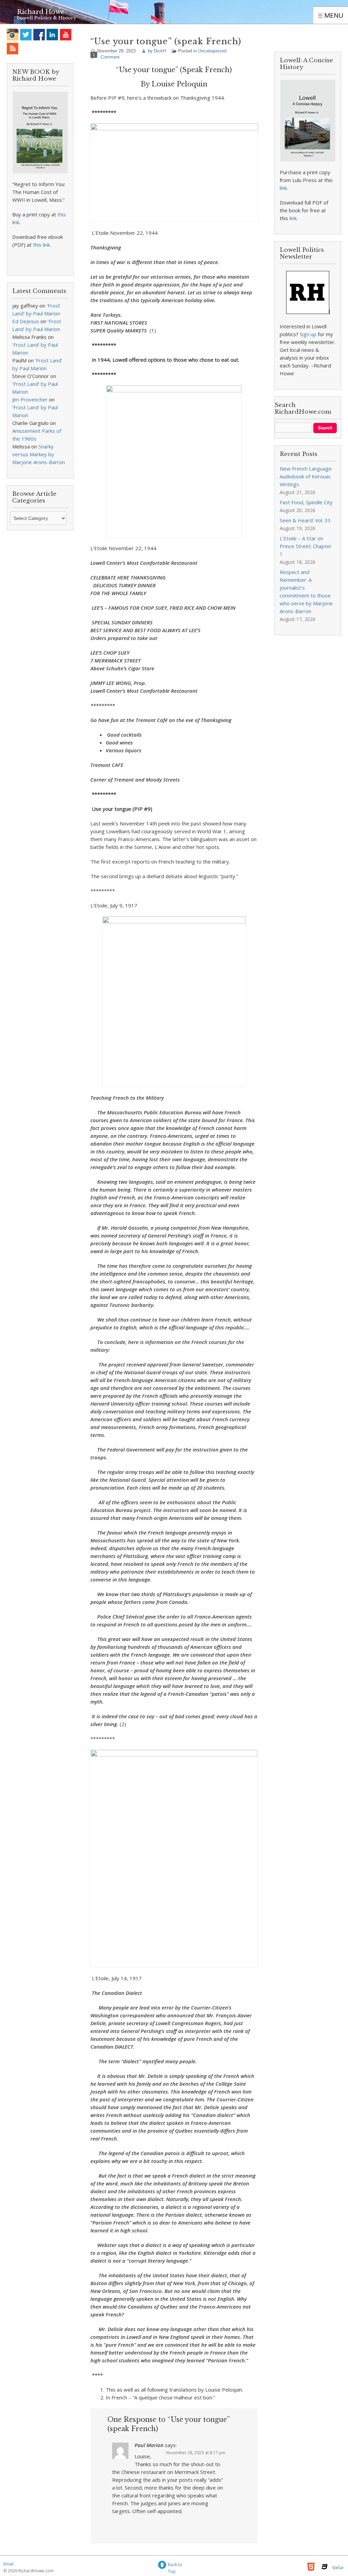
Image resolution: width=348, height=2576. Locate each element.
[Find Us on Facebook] (39, 35)
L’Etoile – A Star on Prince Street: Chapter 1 (306, 546)
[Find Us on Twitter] (26, 35)
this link (41, 245)
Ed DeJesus (26, 321)
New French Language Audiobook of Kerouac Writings (306, 476)
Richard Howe (41, 12)
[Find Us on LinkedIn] (53, 35)
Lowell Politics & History (47, 18)
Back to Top (175, 2566)
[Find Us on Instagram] (13, 35)
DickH (160, 51)
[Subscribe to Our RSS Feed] (13, 48)
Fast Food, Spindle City (306, 502)
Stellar (338, 2568)
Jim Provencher (30, 399)
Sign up (308, 334)
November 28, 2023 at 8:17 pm (196, 2453)
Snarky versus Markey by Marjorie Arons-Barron (39, 454)
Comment (110, 57)
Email (8, 2564)
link (283, 188)
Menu (333, 15)
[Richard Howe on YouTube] (66, 35)
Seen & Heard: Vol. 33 (305, 520)
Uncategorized (212, 51)
